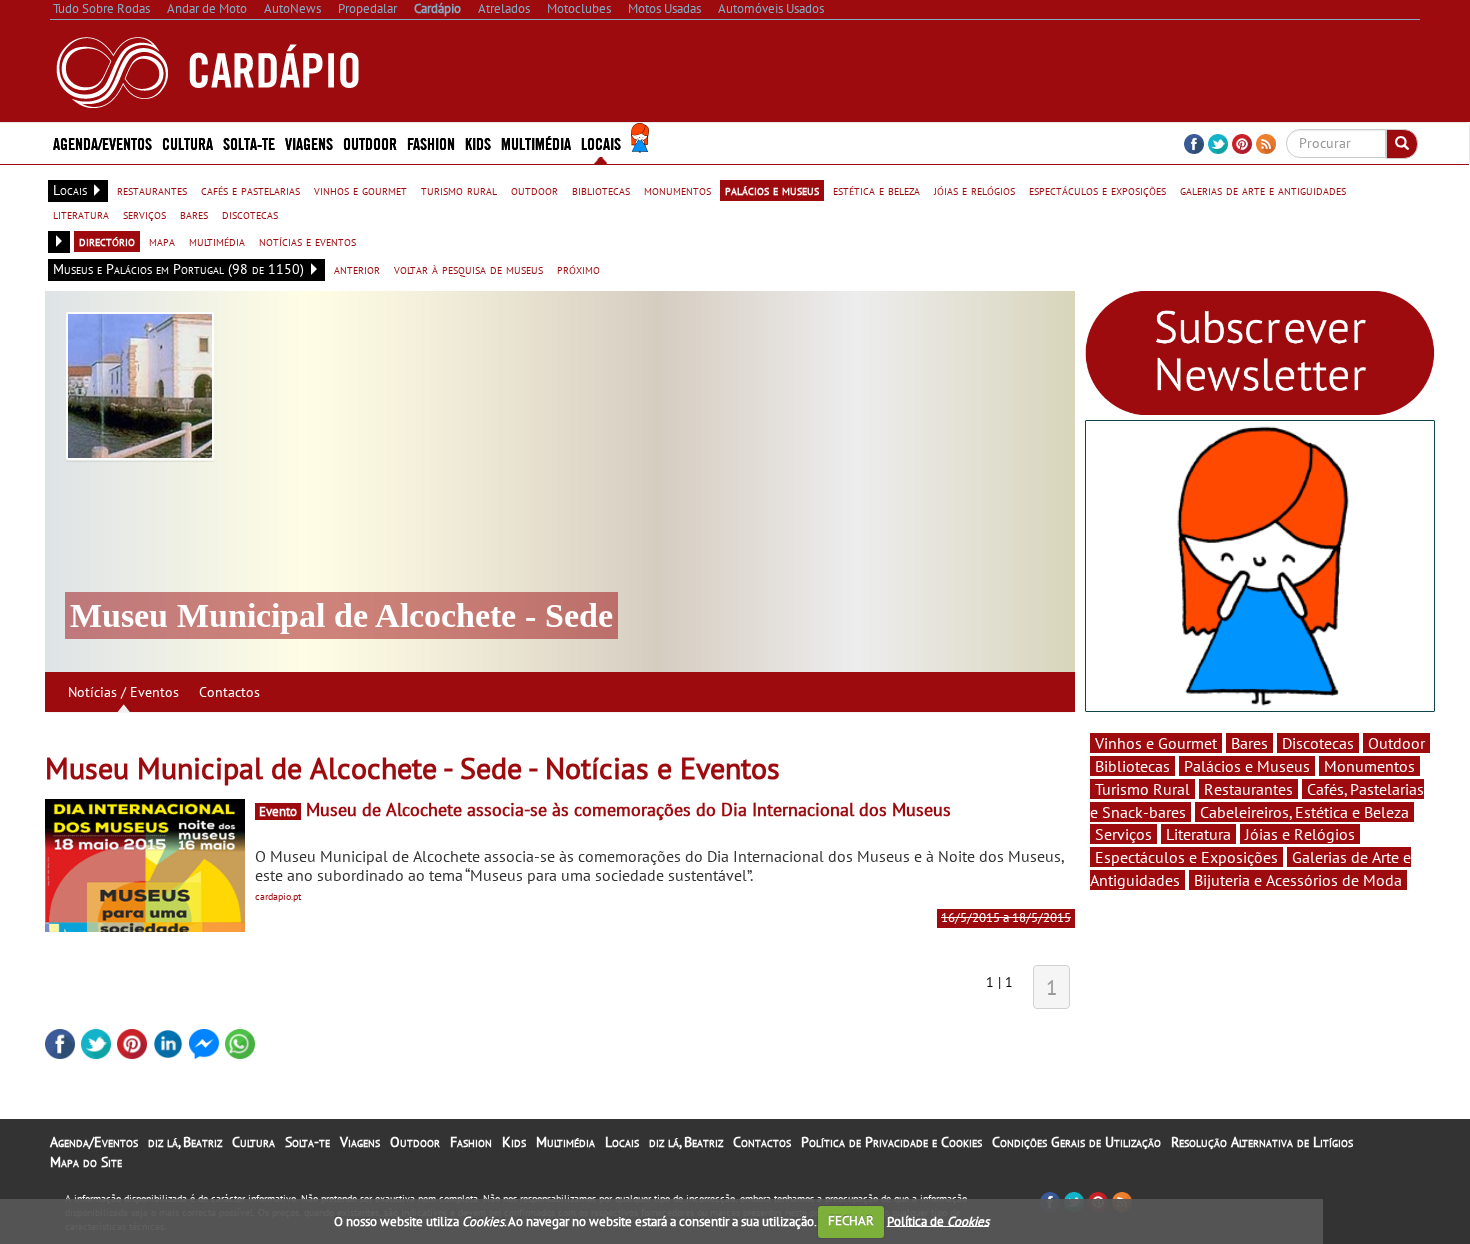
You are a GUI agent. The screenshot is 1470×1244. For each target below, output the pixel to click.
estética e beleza (876, 190)
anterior (357, 269)
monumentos (677, 190)
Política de (938, 1220)
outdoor (534, 190)
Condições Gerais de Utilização (1076, 1142)
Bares (1249, 743)
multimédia (217, 241)
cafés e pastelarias (250, 190)
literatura (81, 214)
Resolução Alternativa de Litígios (1262, 1142)
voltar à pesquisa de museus (468, 269)
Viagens (360, 1142)
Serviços (1123, 834)
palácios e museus (772, 190)
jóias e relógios (974, 190)
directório (107, 241)
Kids (478, 142)
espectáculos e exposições (1097, 190)
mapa (162, 241)
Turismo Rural (1142, 789)
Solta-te (307, 1142)
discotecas (250, 214)
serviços (144, 214)
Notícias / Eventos (123, 692)
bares (194, 214)
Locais (622, 1142)
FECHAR (851, 1220)
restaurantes (152, 190)
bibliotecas (601, 190)
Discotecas (1318, 743)
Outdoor (370, 142)
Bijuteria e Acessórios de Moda (1298, 880)
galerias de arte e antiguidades (1263, 190)
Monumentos (1369, 766)
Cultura (253, 1142)
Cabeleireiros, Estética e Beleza (1304, 812)
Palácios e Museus (1247, 766)
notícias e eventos (307, 241)
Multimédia (565, 1142)
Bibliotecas (1132, 766)
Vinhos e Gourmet (1156, 743)
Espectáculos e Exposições (1186, 857)
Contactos (229, 692)
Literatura (1198, 834)
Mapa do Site (86, 1162)
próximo (578, 269)
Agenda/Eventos (102, 142)
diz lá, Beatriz (185, 1142)
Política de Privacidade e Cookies (891, 1142)
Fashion (431, 142)
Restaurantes (1248, 789)
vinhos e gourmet (360, 190)
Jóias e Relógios (1300, 834)
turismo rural (459, 190)
